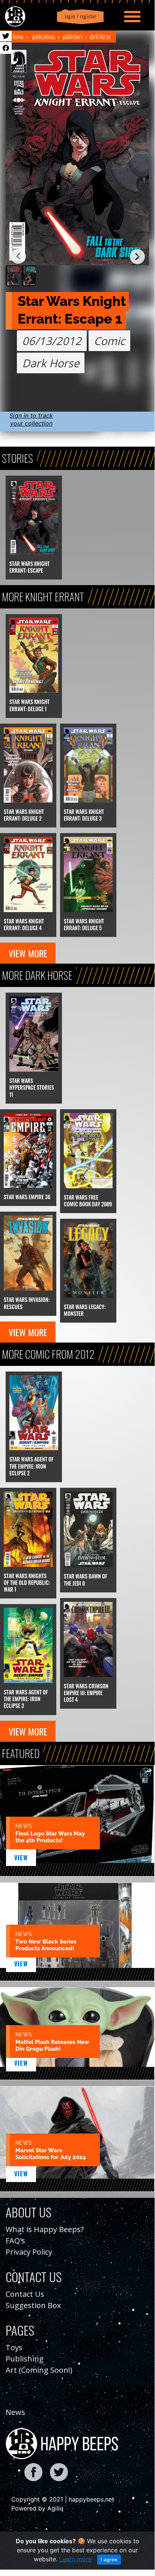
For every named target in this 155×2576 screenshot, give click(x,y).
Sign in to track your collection (31, 419)
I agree (109, 2559)
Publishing (25, 2359)
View (21, 1858)
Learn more (75, 2559)
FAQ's (15, 2241)
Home (18, 36)
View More (28, 953)
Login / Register (79, 16)
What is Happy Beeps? (45, 2229)
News (15, 2412)
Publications (44, 36)
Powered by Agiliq (37, 2508)
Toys (14, 2347)
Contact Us (25, 2294)
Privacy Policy (29, 2252)
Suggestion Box (33, 2305)
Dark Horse (100, 36)
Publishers (73, 36)
